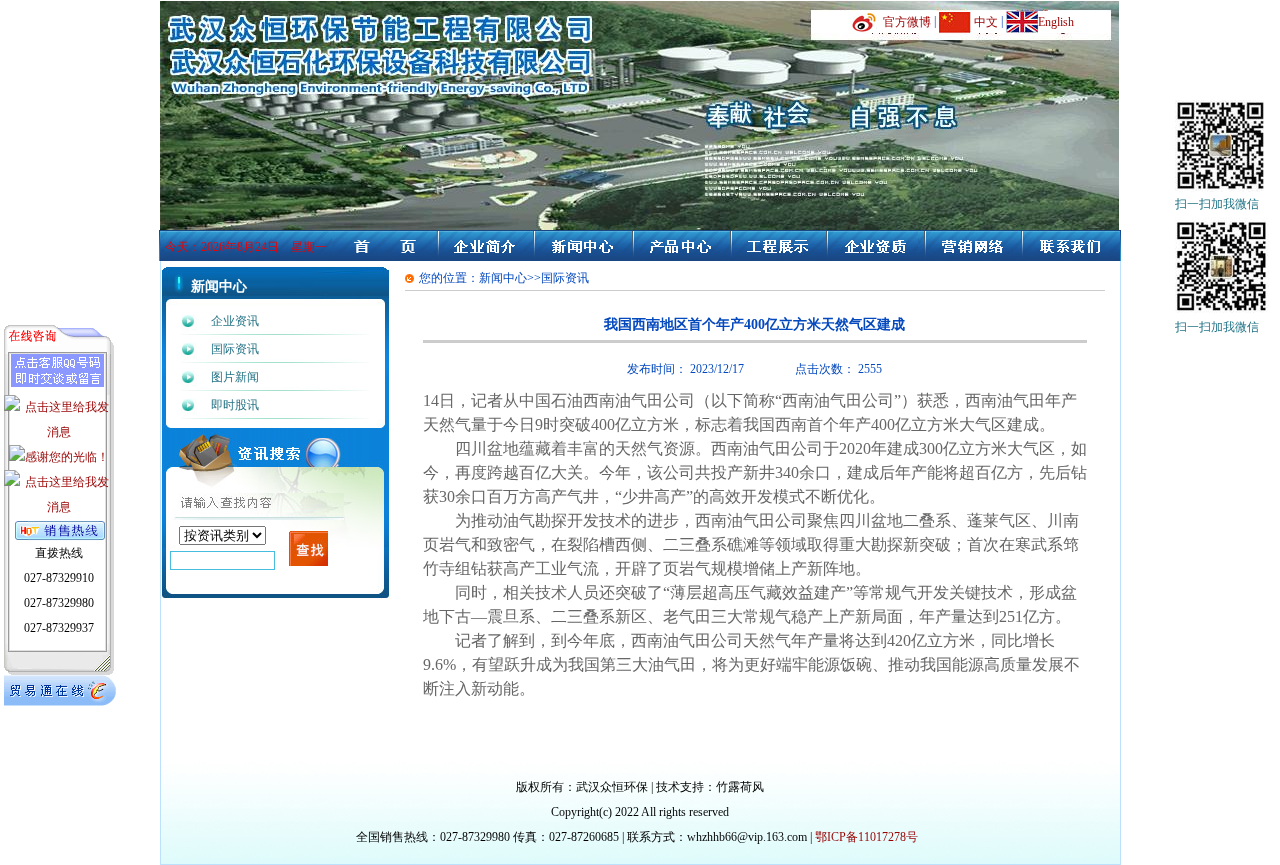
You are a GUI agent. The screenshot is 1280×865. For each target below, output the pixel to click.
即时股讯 (235, 405)
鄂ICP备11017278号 (866, 837)
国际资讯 (235, 349)
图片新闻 (235, 377)
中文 (986, 22)
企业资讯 (235, 321)
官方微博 (907, 22)
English (1056, 22)
